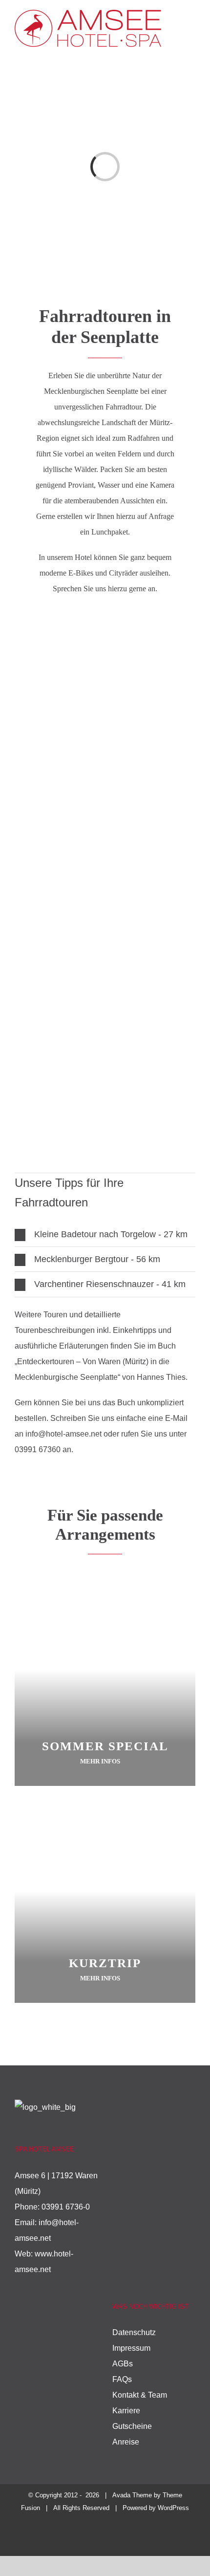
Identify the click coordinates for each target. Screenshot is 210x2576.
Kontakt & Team (140, 2395)
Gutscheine (132, 2426)
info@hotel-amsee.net (63, 1434)
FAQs (122, 2379)
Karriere (126, 2411)
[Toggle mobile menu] (191, 31)
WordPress (173, 2508)
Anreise (126, 2442)
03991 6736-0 (66, 2207)
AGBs (123, 2364)
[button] (105, 1234)
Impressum (131, 2348)
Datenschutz (134, 2332)
